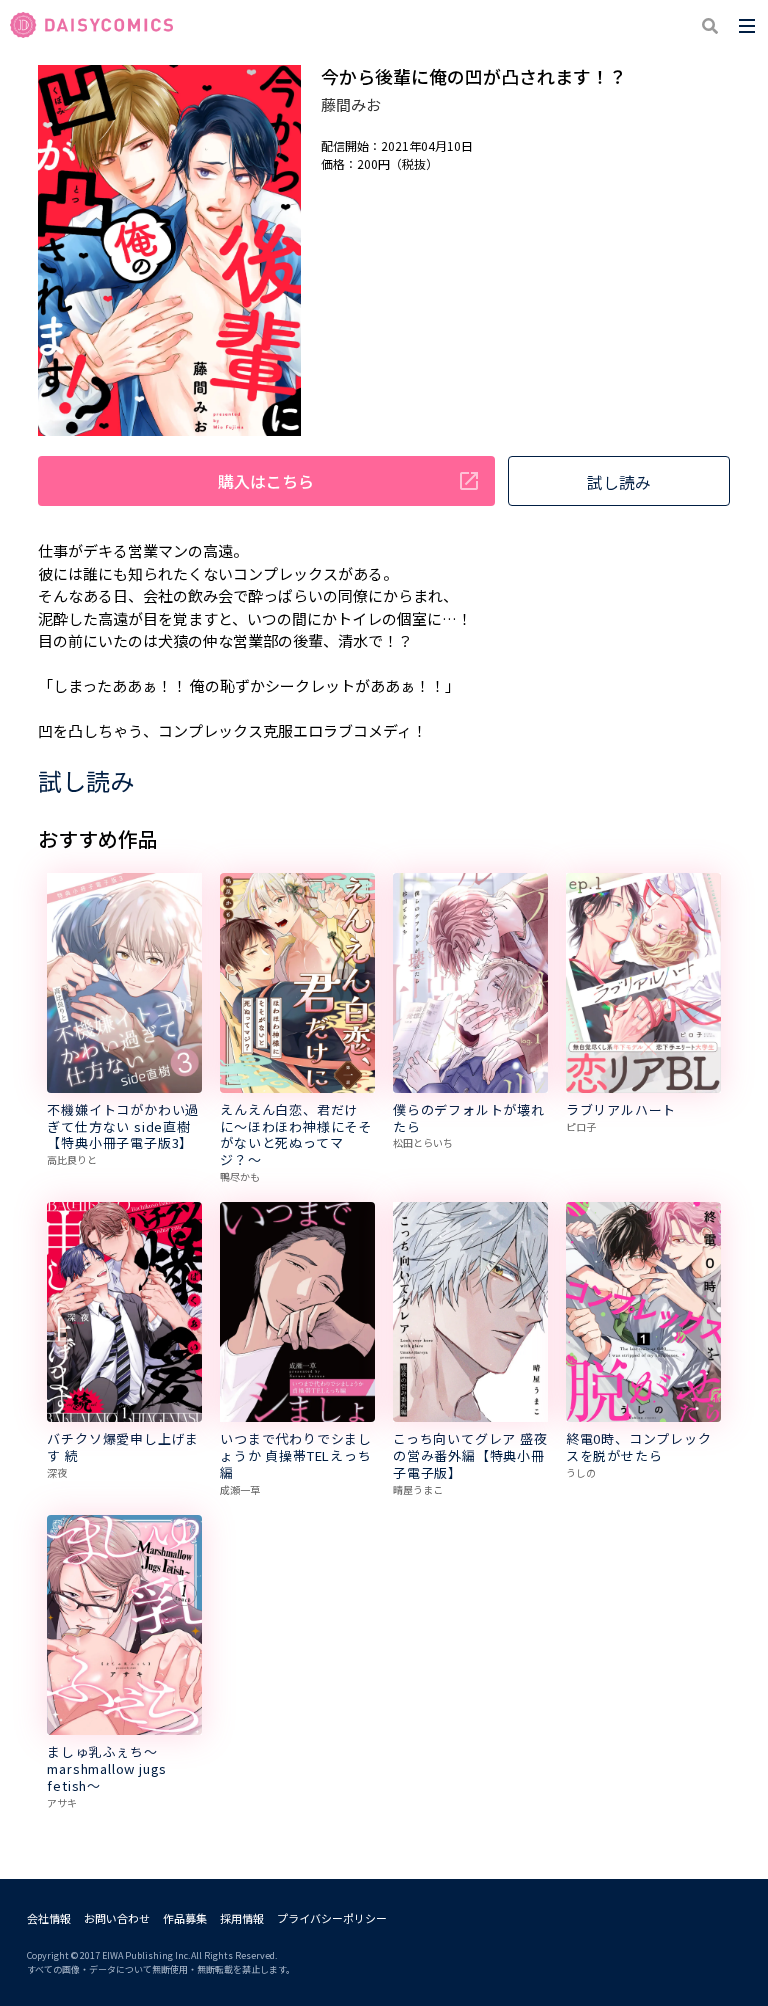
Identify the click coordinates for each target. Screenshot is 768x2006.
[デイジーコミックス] (91, 26)
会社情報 (49, 1918)
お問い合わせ (117, 1918)
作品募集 (185, 1918)
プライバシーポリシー (332, 1918)
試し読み (619, 482)
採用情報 (242, 1918)
